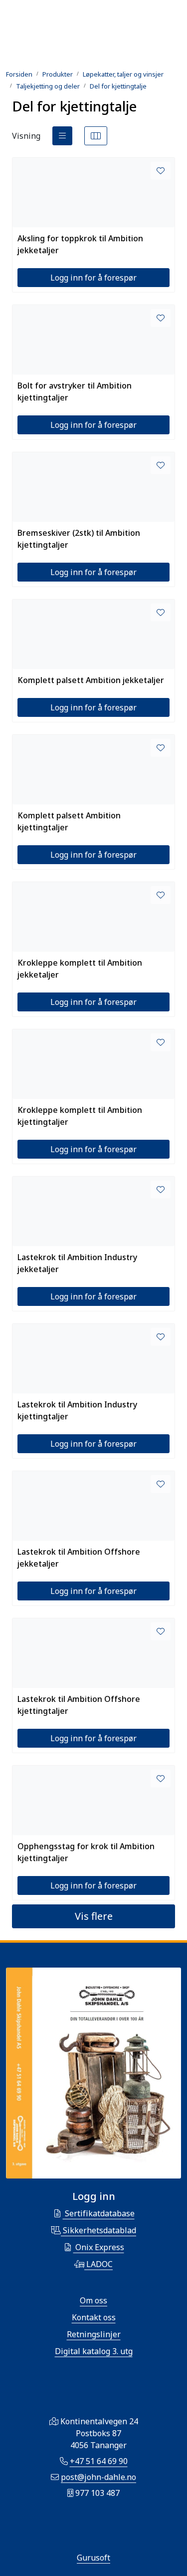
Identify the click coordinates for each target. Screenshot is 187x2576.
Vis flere (94, 1916)
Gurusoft (93, 2558)
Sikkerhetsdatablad (98, 2230)
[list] (62, 136)
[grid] (96, 136)
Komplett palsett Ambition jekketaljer (91, 680)
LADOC (98, 2264)
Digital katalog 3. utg (94, 2351)
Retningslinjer (94, 2334)
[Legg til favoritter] (161, 171)
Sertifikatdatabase (99, 2213)
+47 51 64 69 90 (99, 2461)
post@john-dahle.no (98, 2477)
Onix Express (99, 2247)
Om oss (93, 2300)
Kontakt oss (94, 2317)
